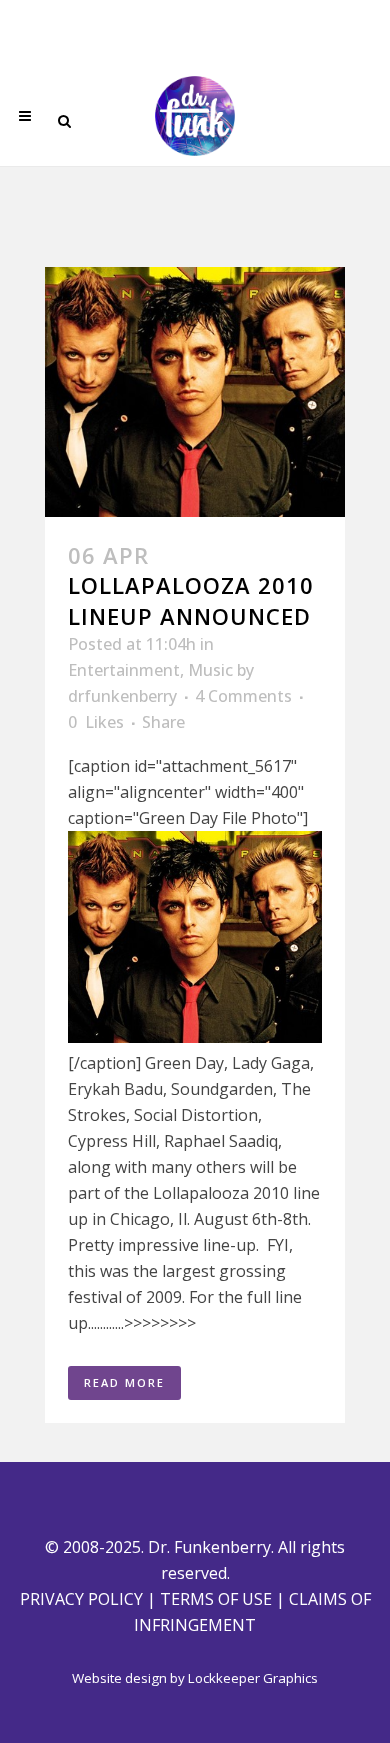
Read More (124, 1382)
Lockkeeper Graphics (253, 1678)
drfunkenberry (122, 696)
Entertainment (124, 670)
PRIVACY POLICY (81, 1599)
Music (210, 670)
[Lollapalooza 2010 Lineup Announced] (195, 392)
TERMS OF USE (216, 1599)
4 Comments (243, 696)
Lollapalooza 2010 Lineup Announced (191, 600)
